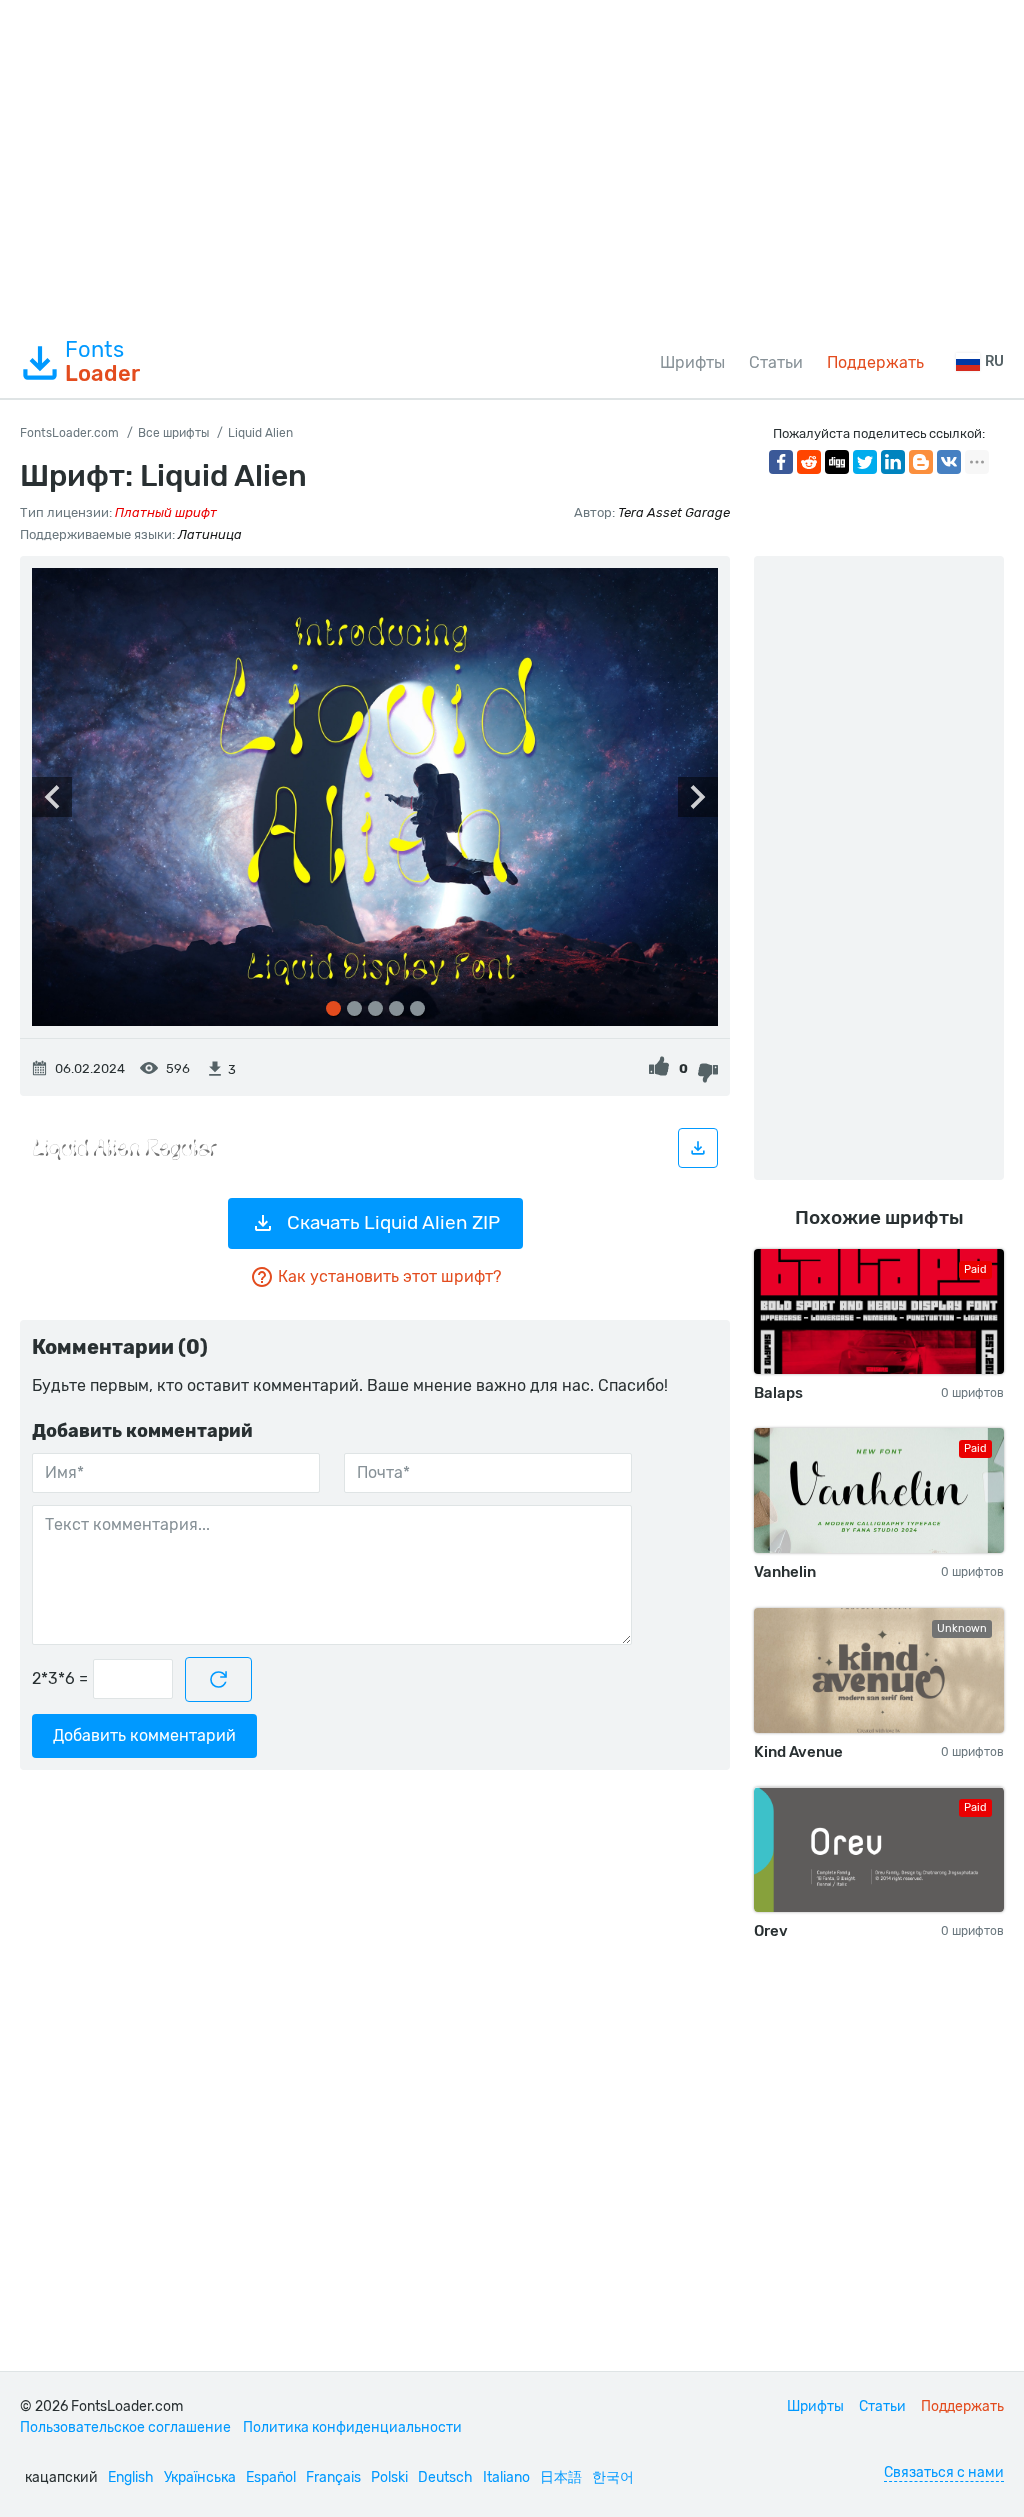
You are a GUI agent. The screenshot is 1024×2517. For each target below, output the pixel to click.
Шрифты (692, 362)
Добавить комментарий (144, 1735)
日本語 (561, 2477)
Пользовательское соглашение (125, 2427)
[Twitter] (865, 462)
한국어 (613, 2477)
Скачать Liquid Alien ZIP (393, 1222)
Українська (200, 2477)
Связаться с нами (944, 2472)
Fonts (102, 362)
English (131, 2477)
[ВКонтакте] (949, 462)
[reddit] (809, 462)
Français (333, 2477)
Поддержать (875, 362)
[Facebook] (781, 462)
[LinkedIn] (893, 462)
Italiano (506, 2477)
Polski (389, 2477)
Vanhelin (785, 1572)
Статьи (776, 362)
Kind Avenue (798, 1752)
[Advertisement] (512, 164)
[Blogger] (921, 462)
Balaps (778, 1393)
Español (271, 2477)
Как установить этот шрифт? (389, 1276)
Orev (771, 1931)
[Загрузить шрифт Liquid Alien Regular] (698, 1148)
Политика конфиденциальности (352, 2427)
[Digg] (837, 462)
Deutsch (445, 2477)
